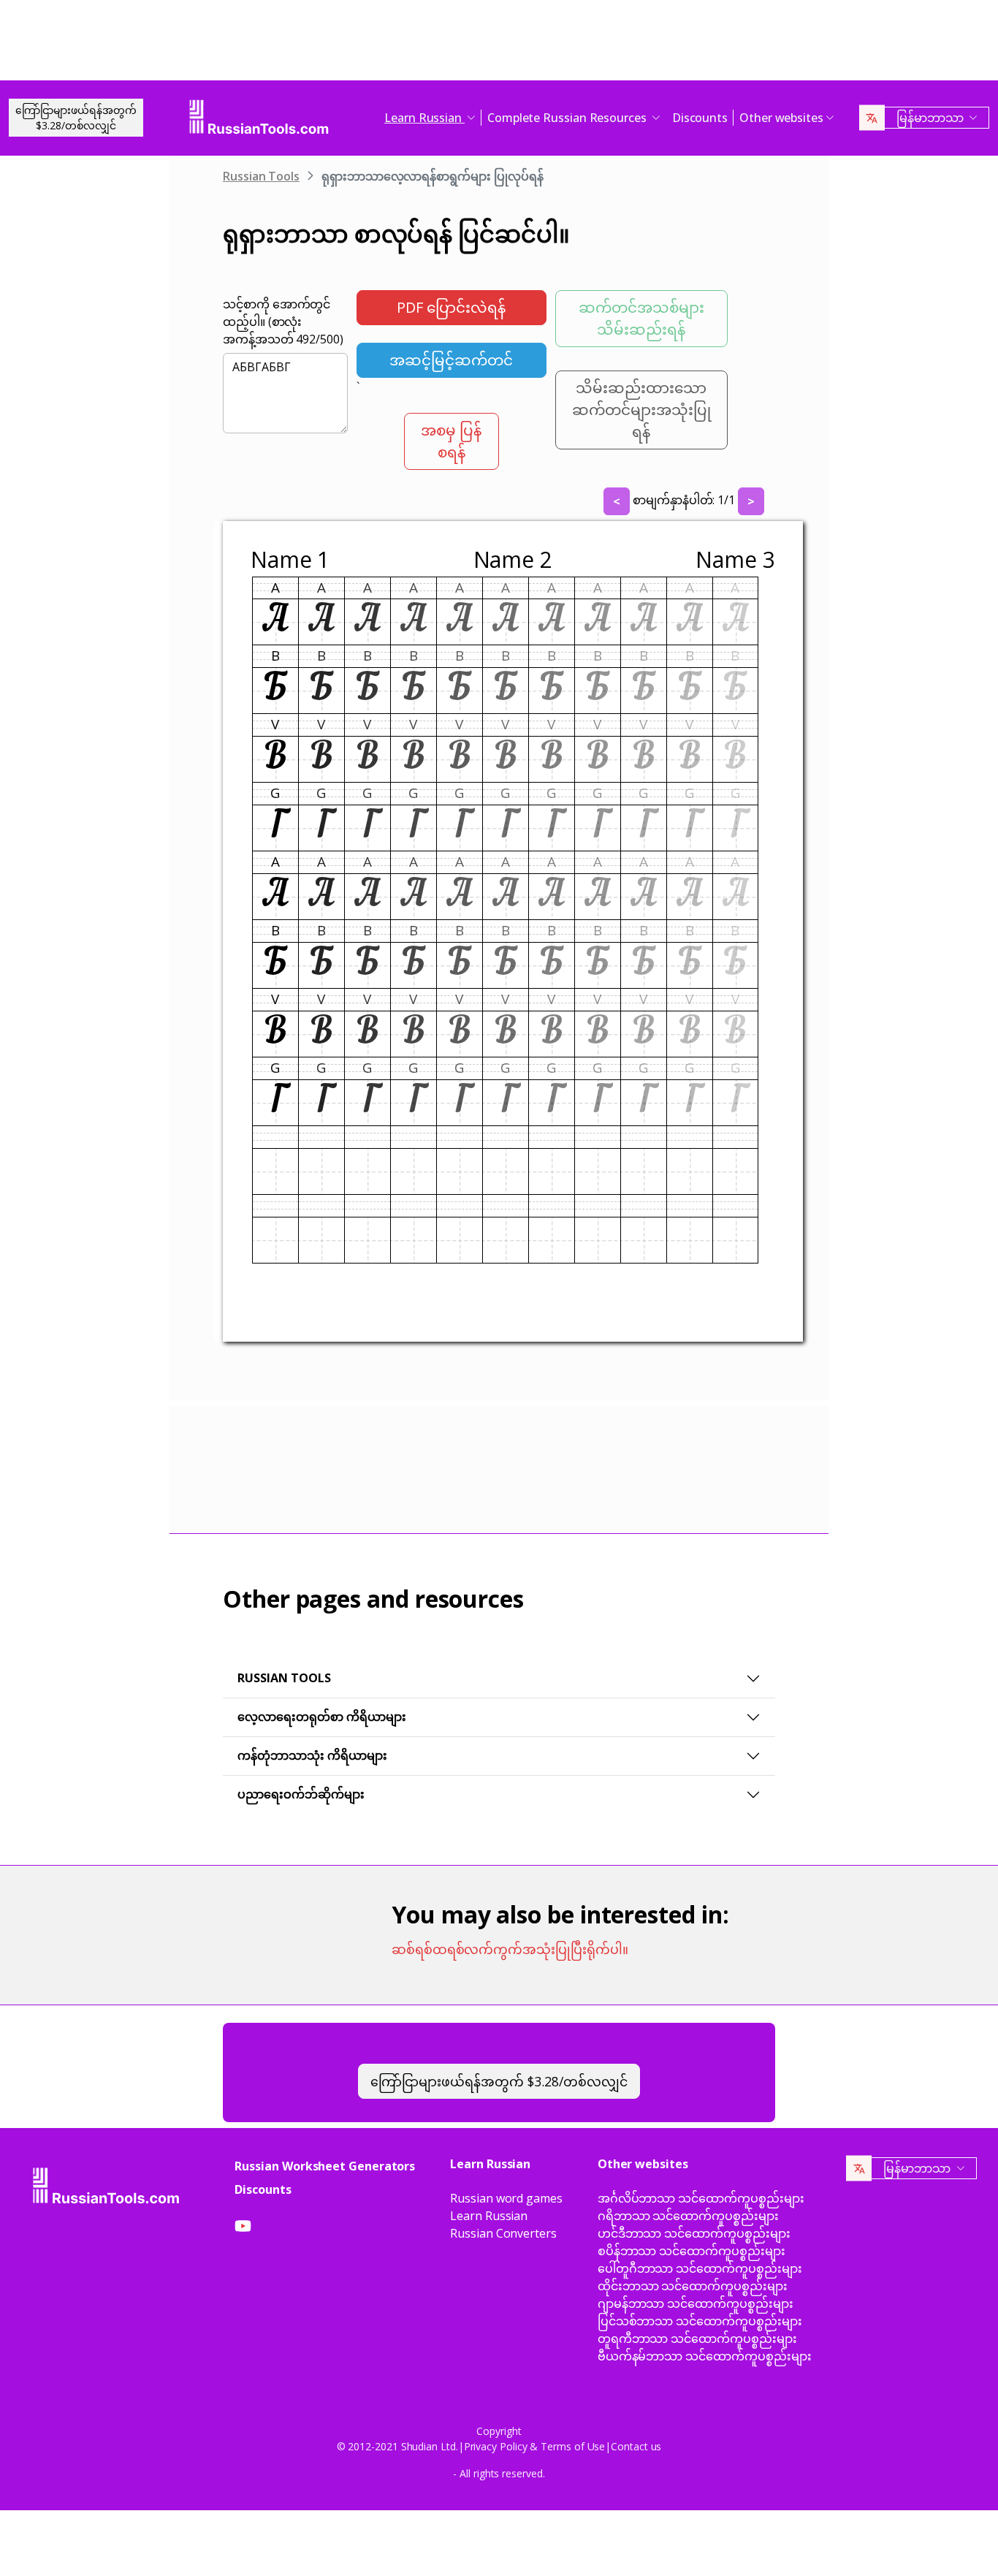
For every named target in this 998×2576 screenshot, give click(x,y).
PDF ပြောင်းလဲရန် (451, 307)
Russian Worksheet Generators (325, 2166)
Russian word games (506, 2198)
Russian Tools (261, 176)
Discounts (700, 118)
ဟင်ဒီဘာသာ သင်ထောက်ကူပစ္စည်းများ (694, 2233)
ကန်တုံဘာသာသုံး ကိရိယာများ (312, 1755)
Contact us (636, 2446)
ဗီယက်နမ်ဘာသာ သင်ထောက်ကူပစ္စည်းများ (705, 2356)
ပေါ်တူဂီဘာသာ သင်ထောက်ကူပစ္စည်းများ (700, 2268)
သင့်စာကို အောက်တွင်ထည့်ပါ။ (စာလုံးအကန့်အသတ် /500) (283, 322)
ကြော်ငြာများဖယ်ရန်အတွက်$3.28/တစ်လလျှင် (76, 118)
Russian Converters (503, 2233)
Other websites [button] (781, 118)
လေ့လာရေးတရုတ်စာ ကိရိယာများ (322, 1717)
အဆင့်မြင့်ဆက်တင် (451, 360)
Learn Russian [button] (424, 118)
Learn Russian (489, 2216)
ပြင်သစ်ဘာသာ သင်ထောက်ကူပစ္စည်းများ (700, 2321)
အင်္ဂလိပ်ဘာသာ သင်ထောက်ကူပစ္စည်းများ (701, 2198)
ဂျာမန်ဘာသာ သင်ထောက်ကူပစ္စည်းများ (696, 2303)
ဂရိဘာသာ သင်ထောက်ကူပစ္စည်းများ (688, 2216)
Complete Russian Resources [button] (568, 118)
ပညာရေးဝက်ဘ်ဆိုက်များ (301, 1794)
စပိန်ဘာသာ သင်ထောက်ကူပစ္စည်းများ (692, 2251)
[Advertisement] (499, 44)
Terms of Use (573, 2446)
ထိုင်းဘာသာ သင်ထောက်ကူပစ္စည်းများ (693, 2286)
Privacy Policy (496, 2446)
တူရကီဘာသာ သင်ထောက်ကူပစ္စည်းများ (697, 2338)
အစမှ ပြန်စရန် (451, 441)
